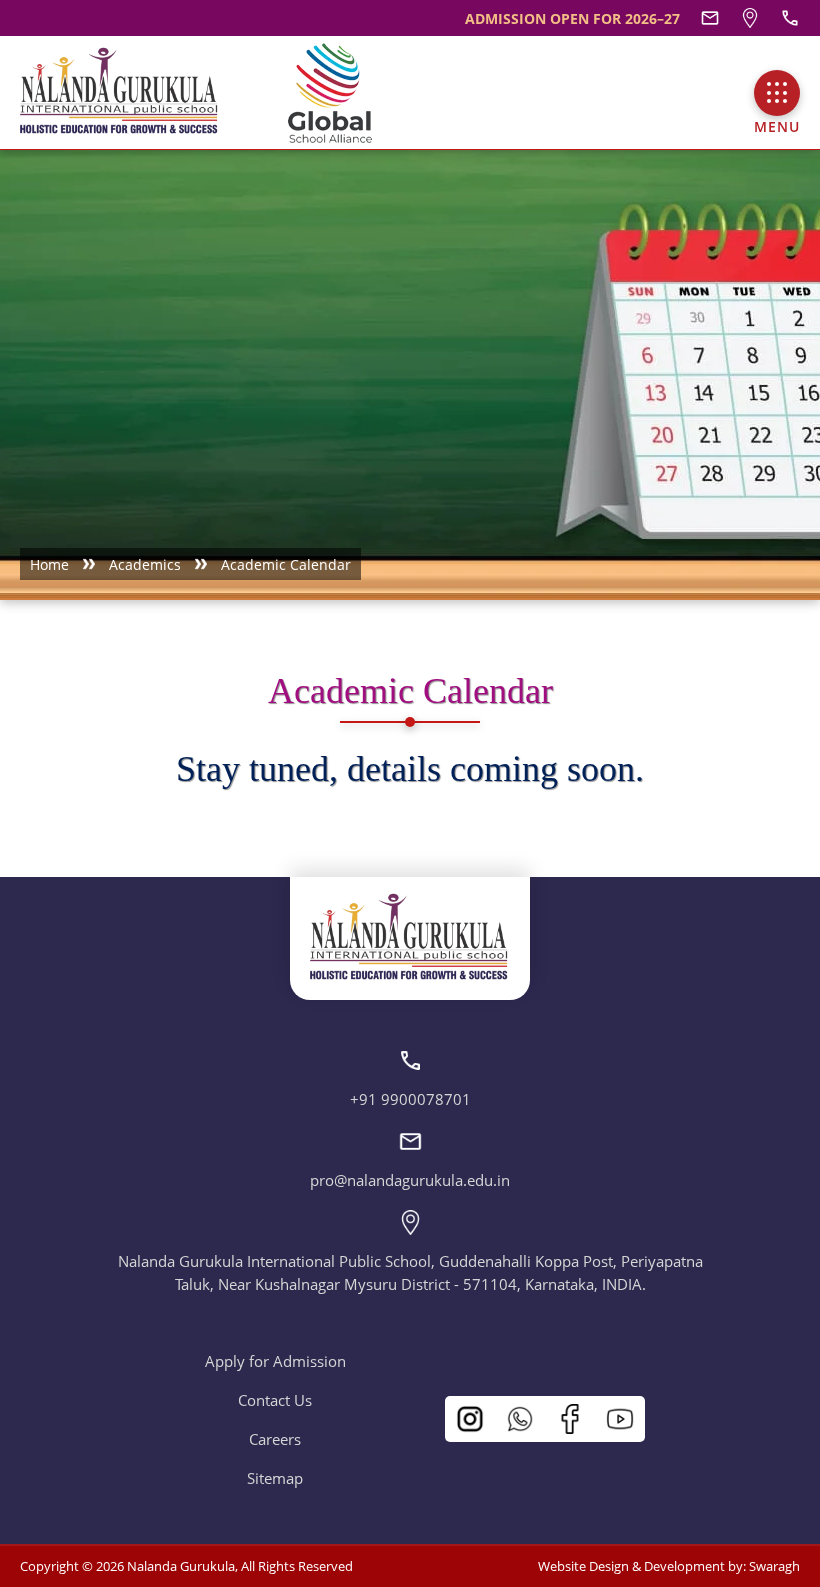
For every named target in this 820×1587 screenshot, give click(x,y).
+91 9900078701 (410, 1099)
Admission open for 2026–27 (572, 18)
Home (49, 564)
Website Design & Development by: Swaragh (669, 1566)
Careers (275, 1439)
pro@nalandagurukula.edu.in (410, 1180)
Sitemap (275, 1478)
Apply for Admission (275, 1361)
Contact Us (275, 1400)
